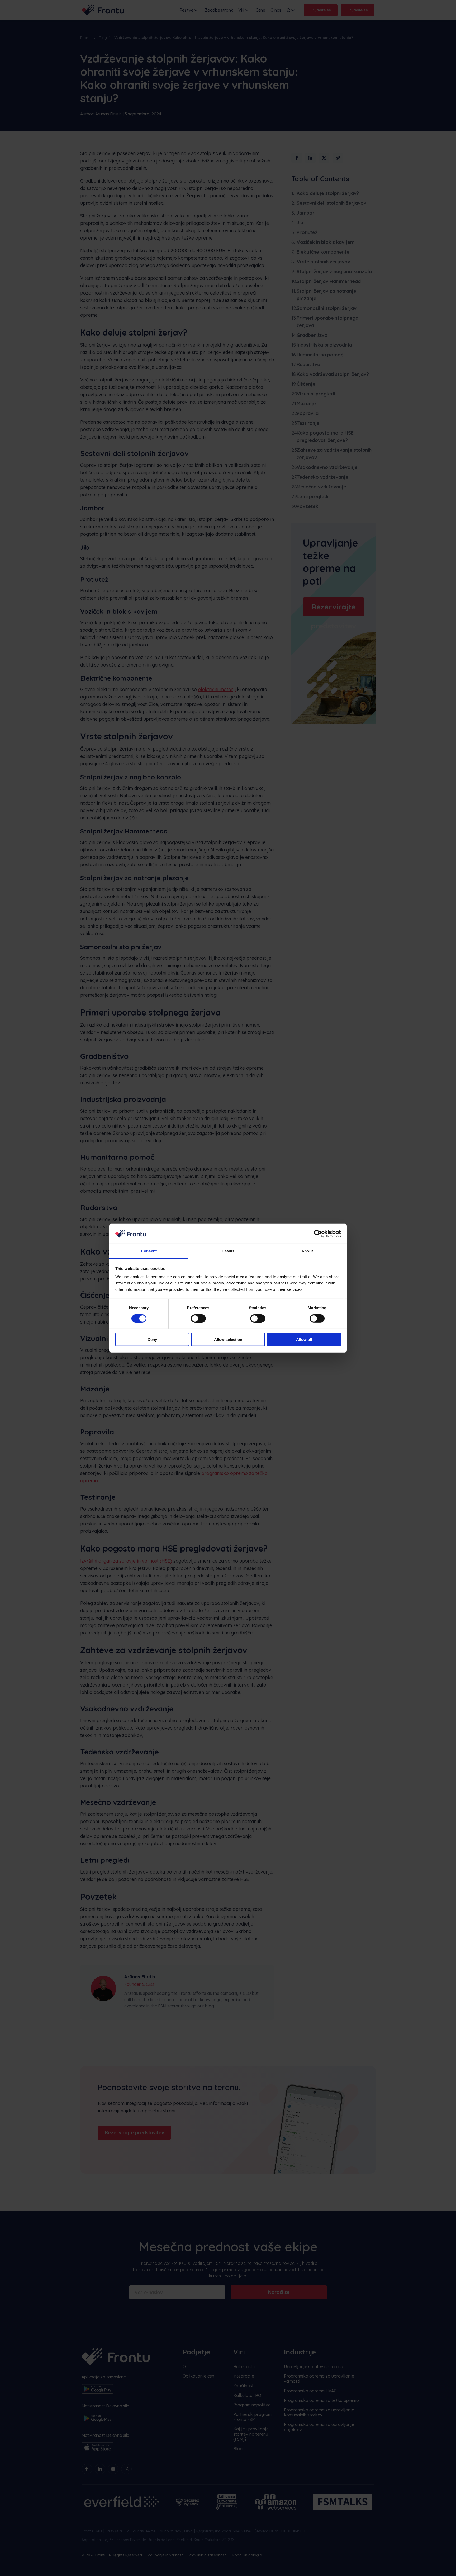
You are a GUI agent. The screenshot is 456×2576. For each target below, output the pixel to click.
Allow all (304, 1340)
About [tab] (307, 1251)
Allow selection (228, 1340)
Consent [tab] (149, 1251)
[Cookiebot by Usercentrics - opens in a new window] (318, 1234)
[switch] (198, 1318)
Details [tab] (228, 1251)
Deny (152, 1340)
